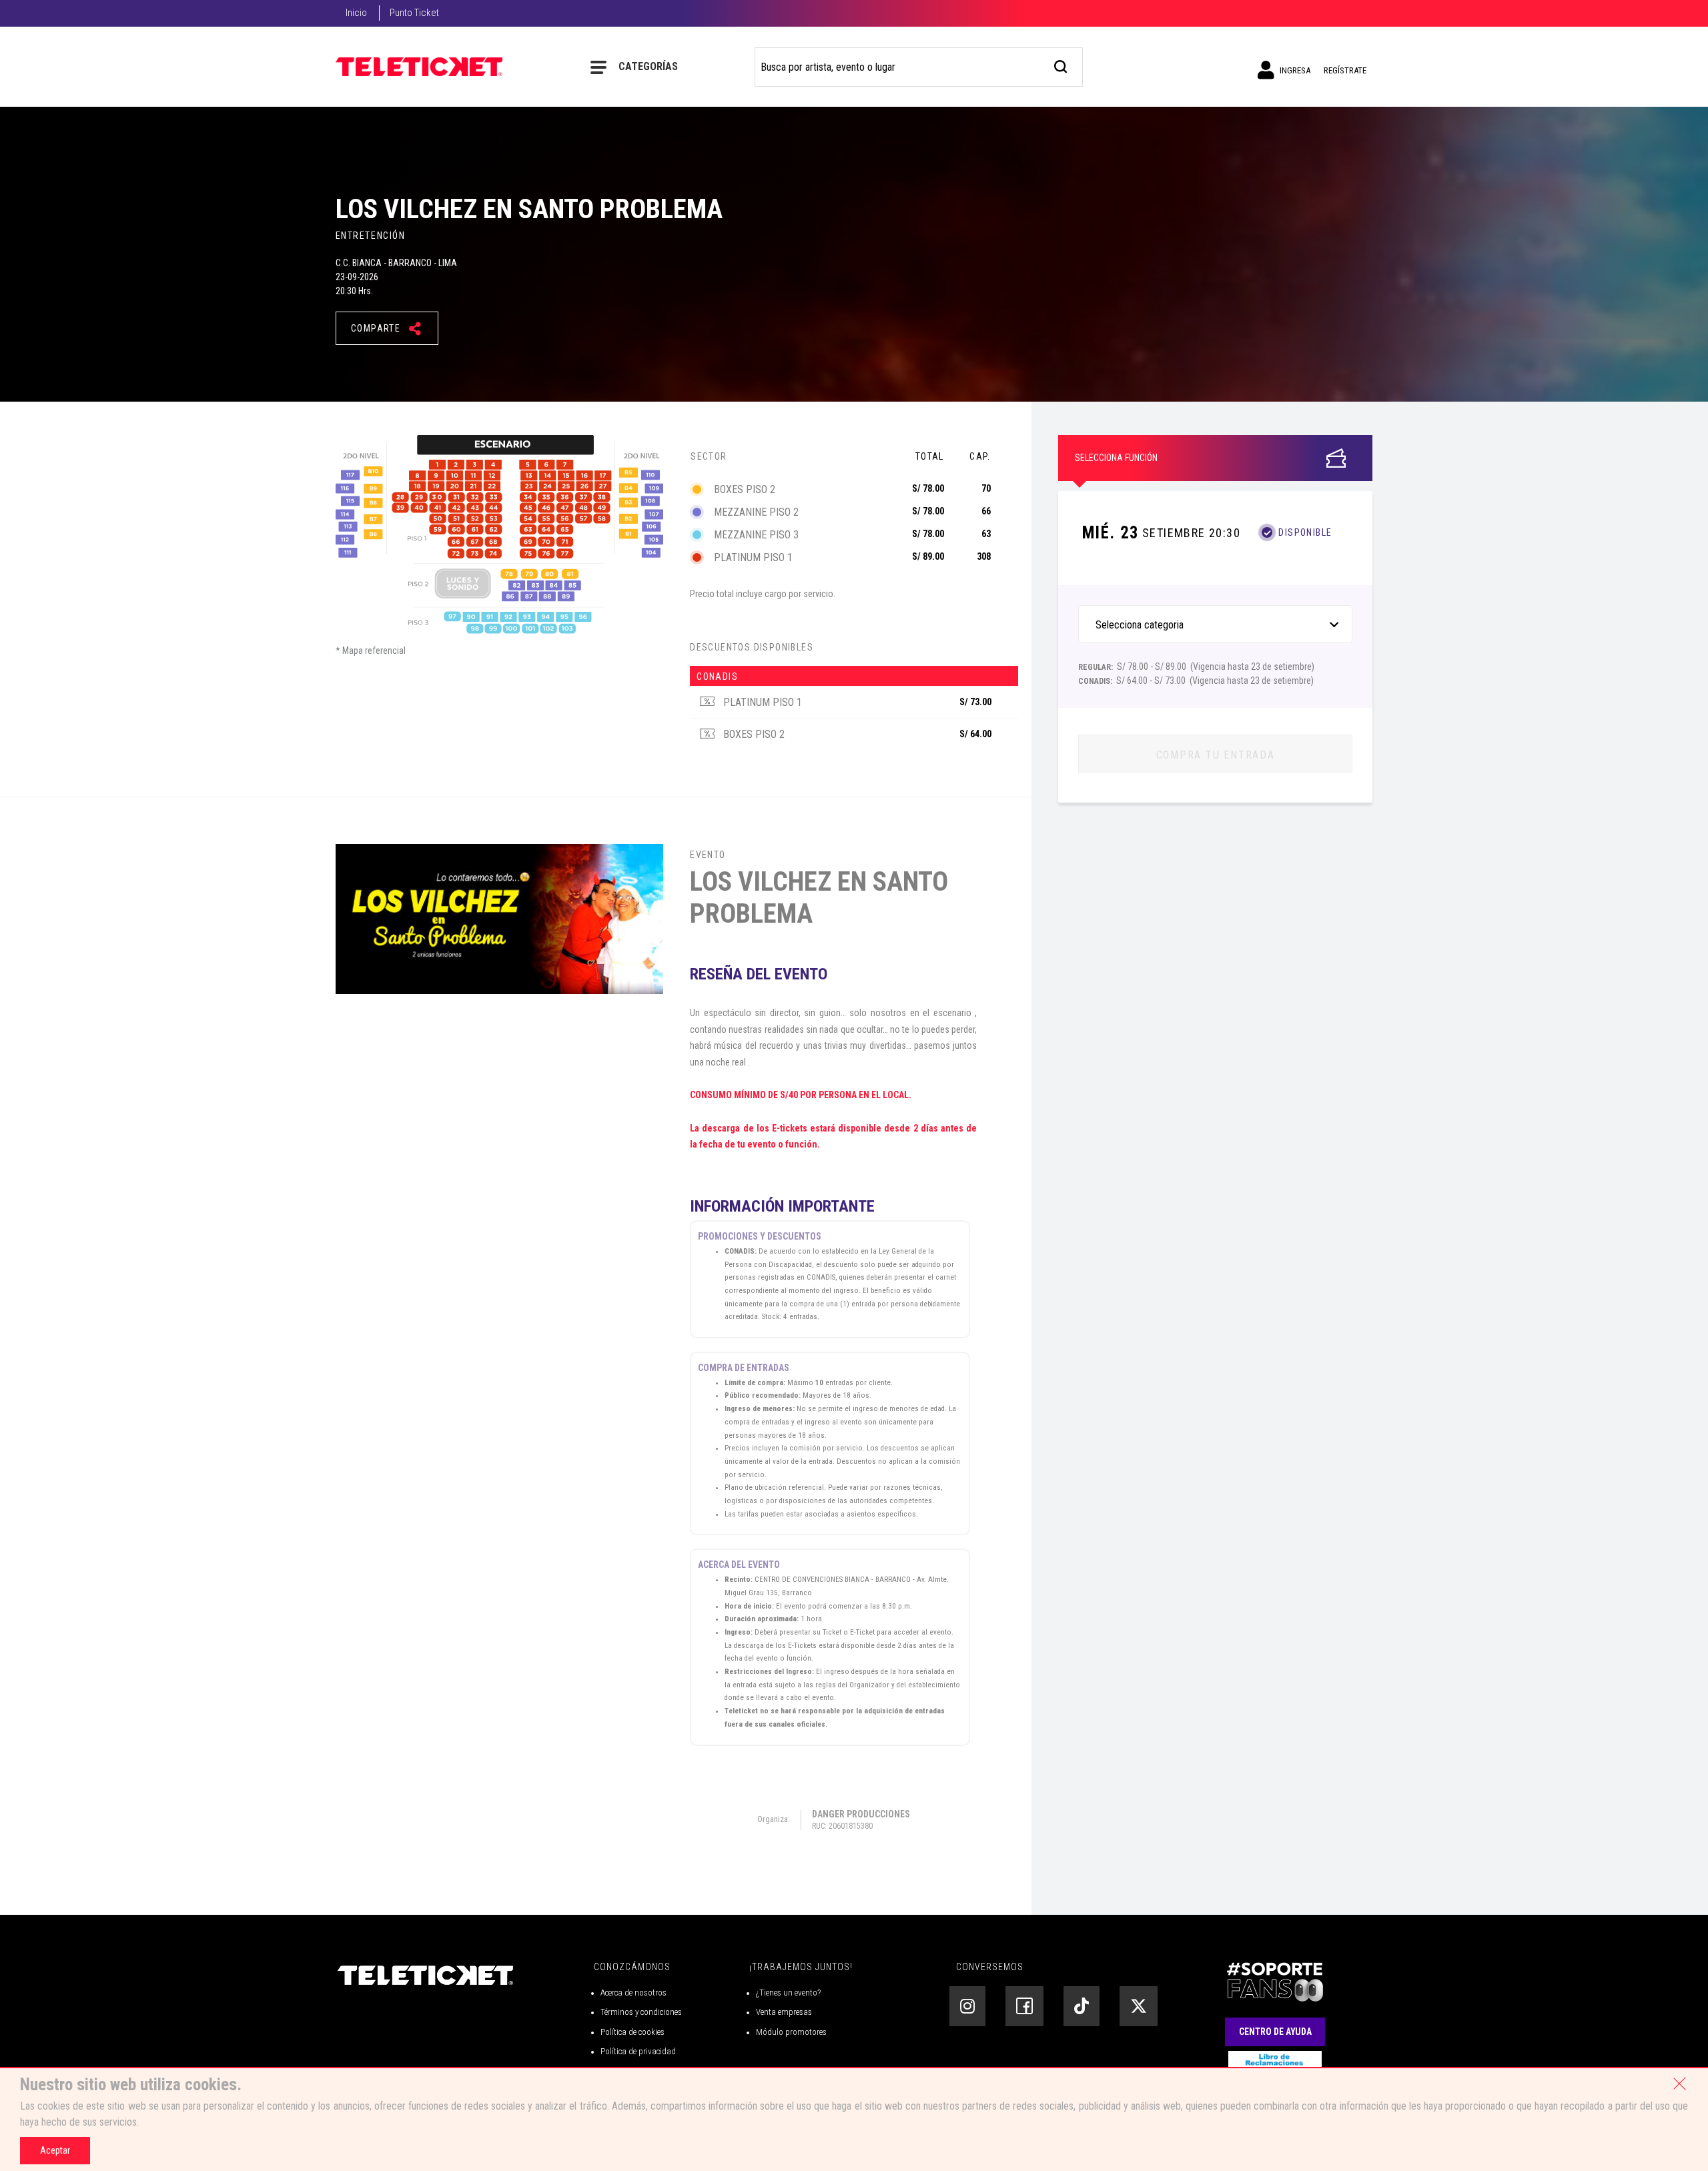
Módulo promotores (791, 2032)
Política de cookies (632, 2032)
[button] (1216, 533)
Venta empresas (784, 2012)
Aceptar (55, 2150)
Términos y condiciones (641, 2012)
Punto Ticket (414, 13)
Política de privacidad (638, 2051)
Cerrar (1679, 2084)
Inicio (356, 13)
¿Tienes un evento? (788, 1993)
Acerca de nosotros (633, 1993)
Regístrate (1345, 70)
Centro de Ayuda (1275, 2032)
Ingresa (1294, 70)
